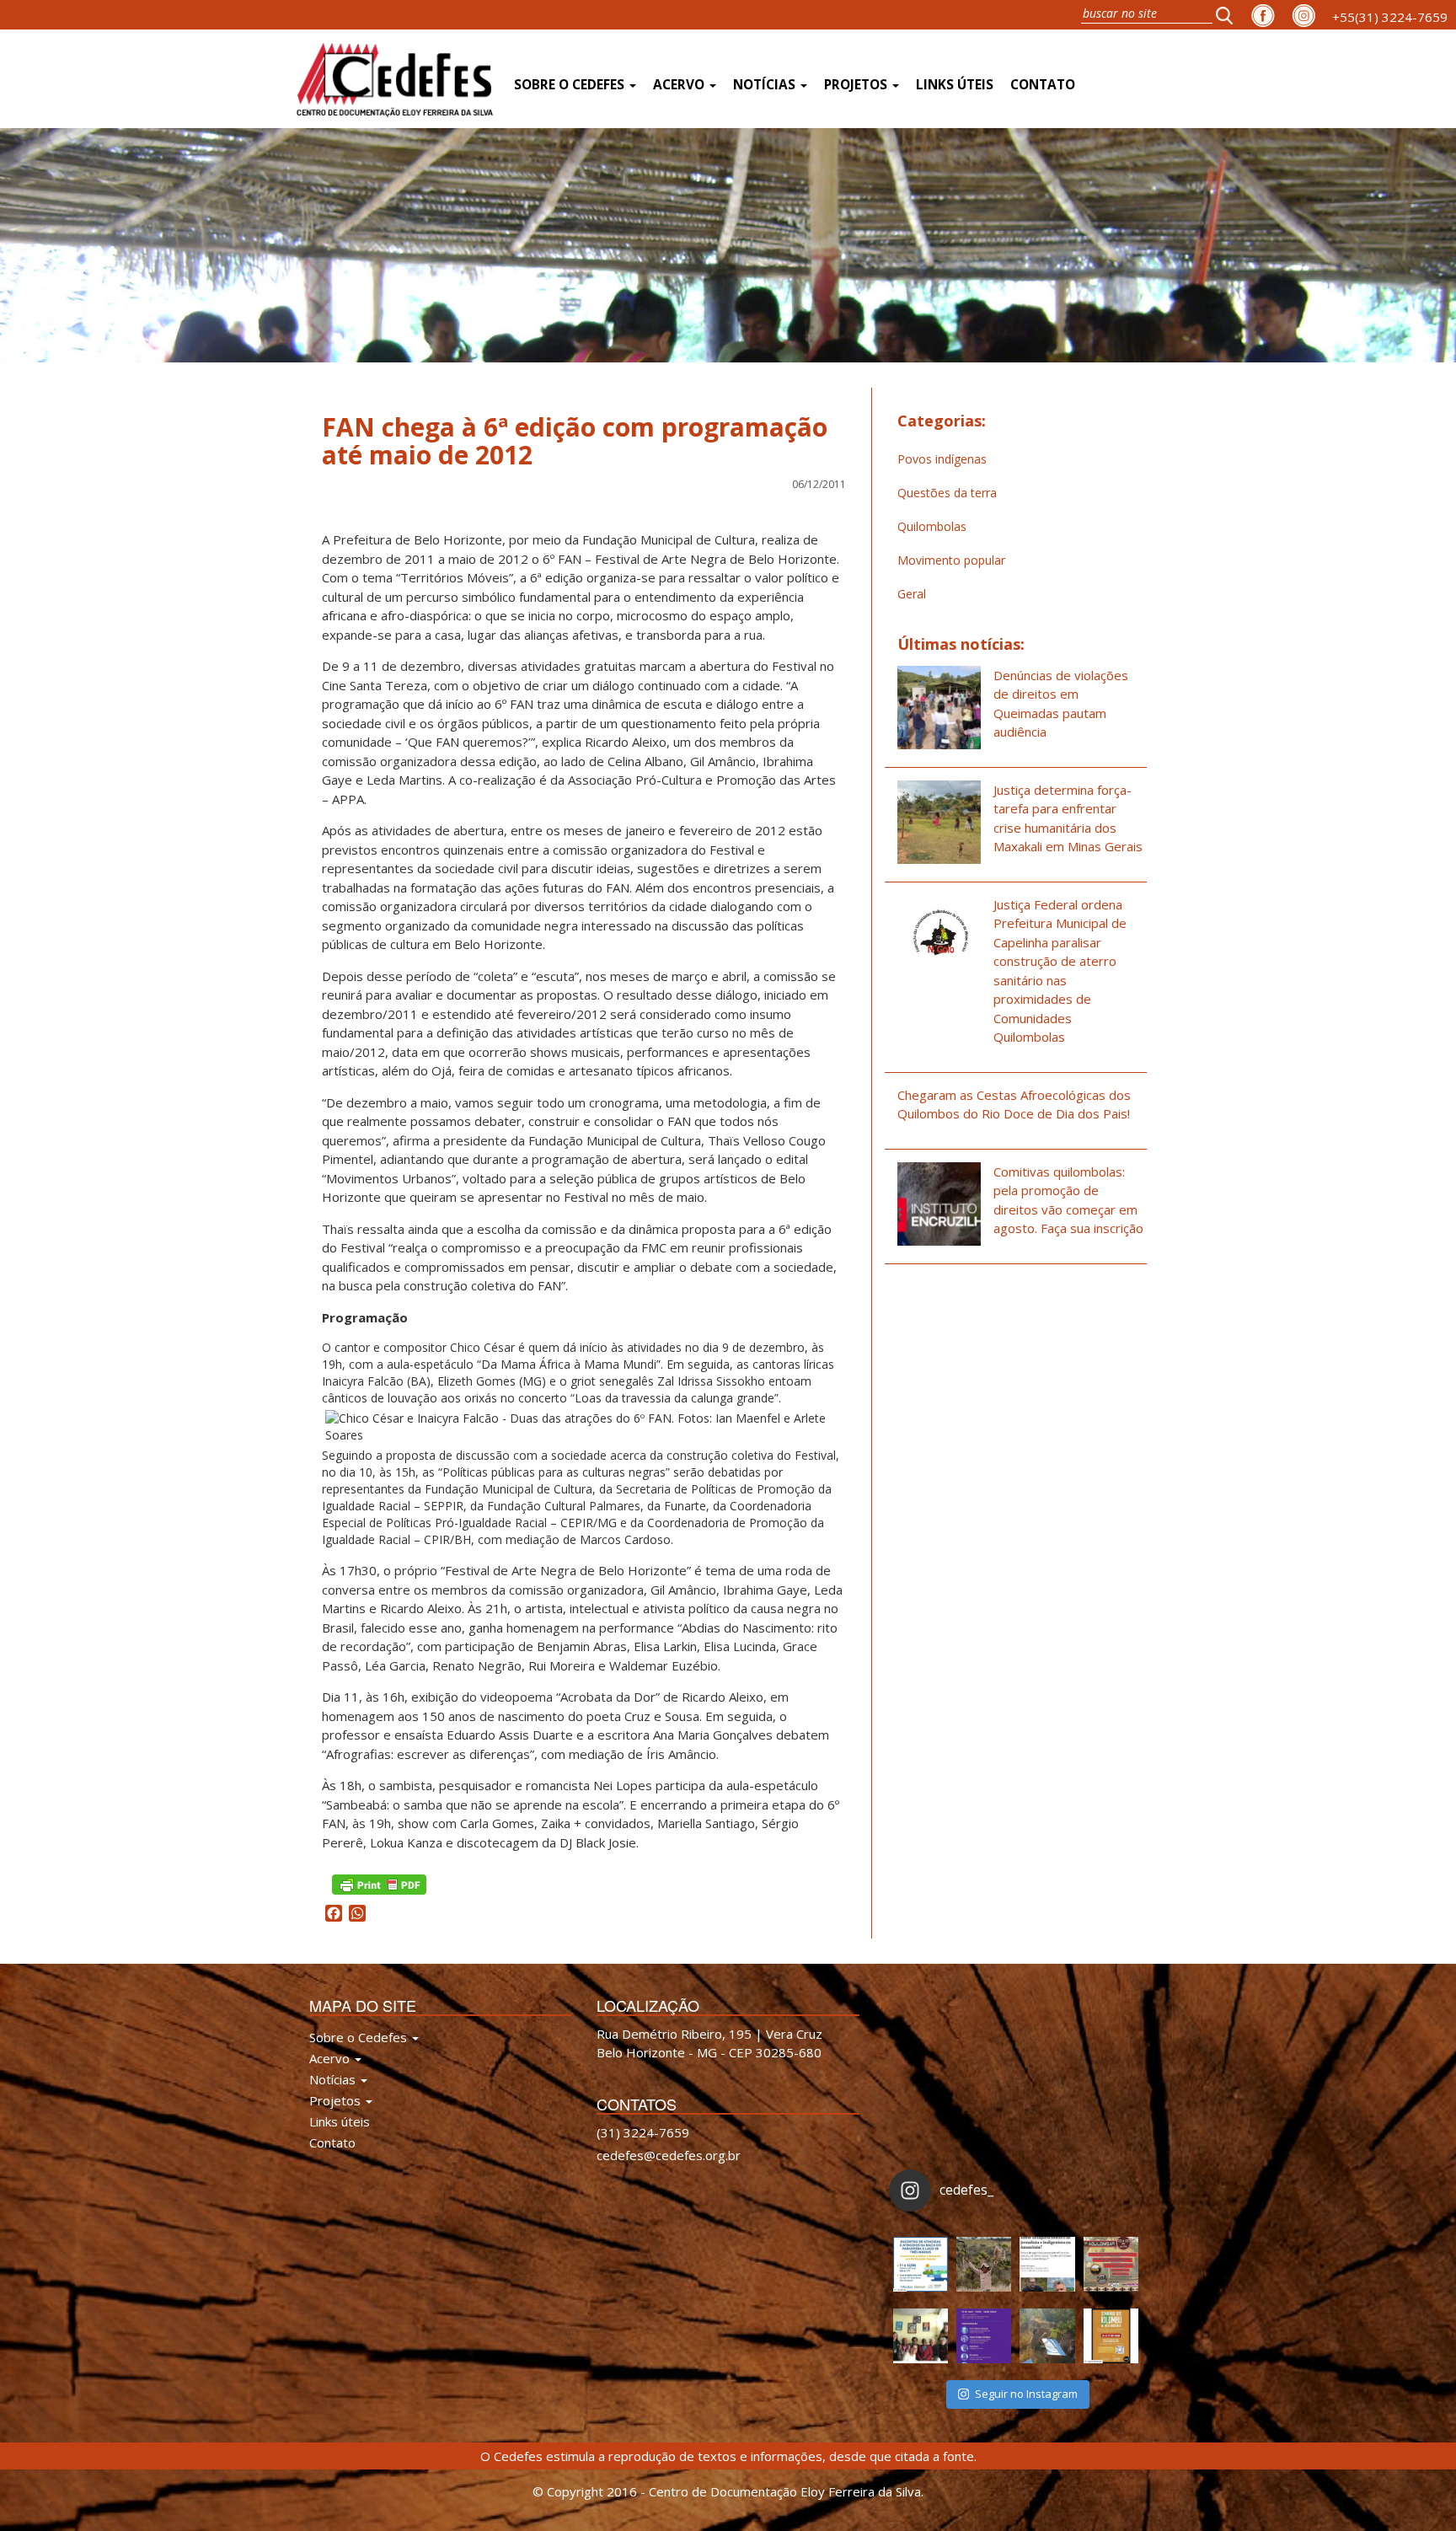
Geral (912, 594)
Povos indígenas (942, 459)
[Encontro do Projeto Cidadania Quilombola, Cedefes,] (921, 2336)
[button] (1229, 15)
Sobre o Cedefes (571, 85)
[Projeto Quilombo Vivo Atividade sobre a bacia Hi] (1047, 2336)
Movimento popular (951, 560)
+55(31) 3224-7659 (1390, 17)
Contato (1043, 85)
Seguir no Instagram (1026, 2394)
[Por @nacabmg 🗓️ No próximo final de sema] (921, 2264)
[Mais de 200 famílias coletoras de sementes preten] (984, 2264)
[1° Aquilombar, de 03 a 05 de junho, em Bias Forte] (1111, 2264)
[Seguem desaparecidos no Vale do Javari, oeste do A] (1047, 2264)
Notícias (766, 85)
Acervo (680, 85)
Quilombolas (932, 526)
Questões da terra (947, 493)
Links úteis (955, 85)
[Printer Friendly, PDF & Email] (379, 1883)
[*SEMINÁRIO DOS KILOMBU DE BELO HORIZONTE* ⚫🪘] (1111, 2336)
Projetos (857, 85)
